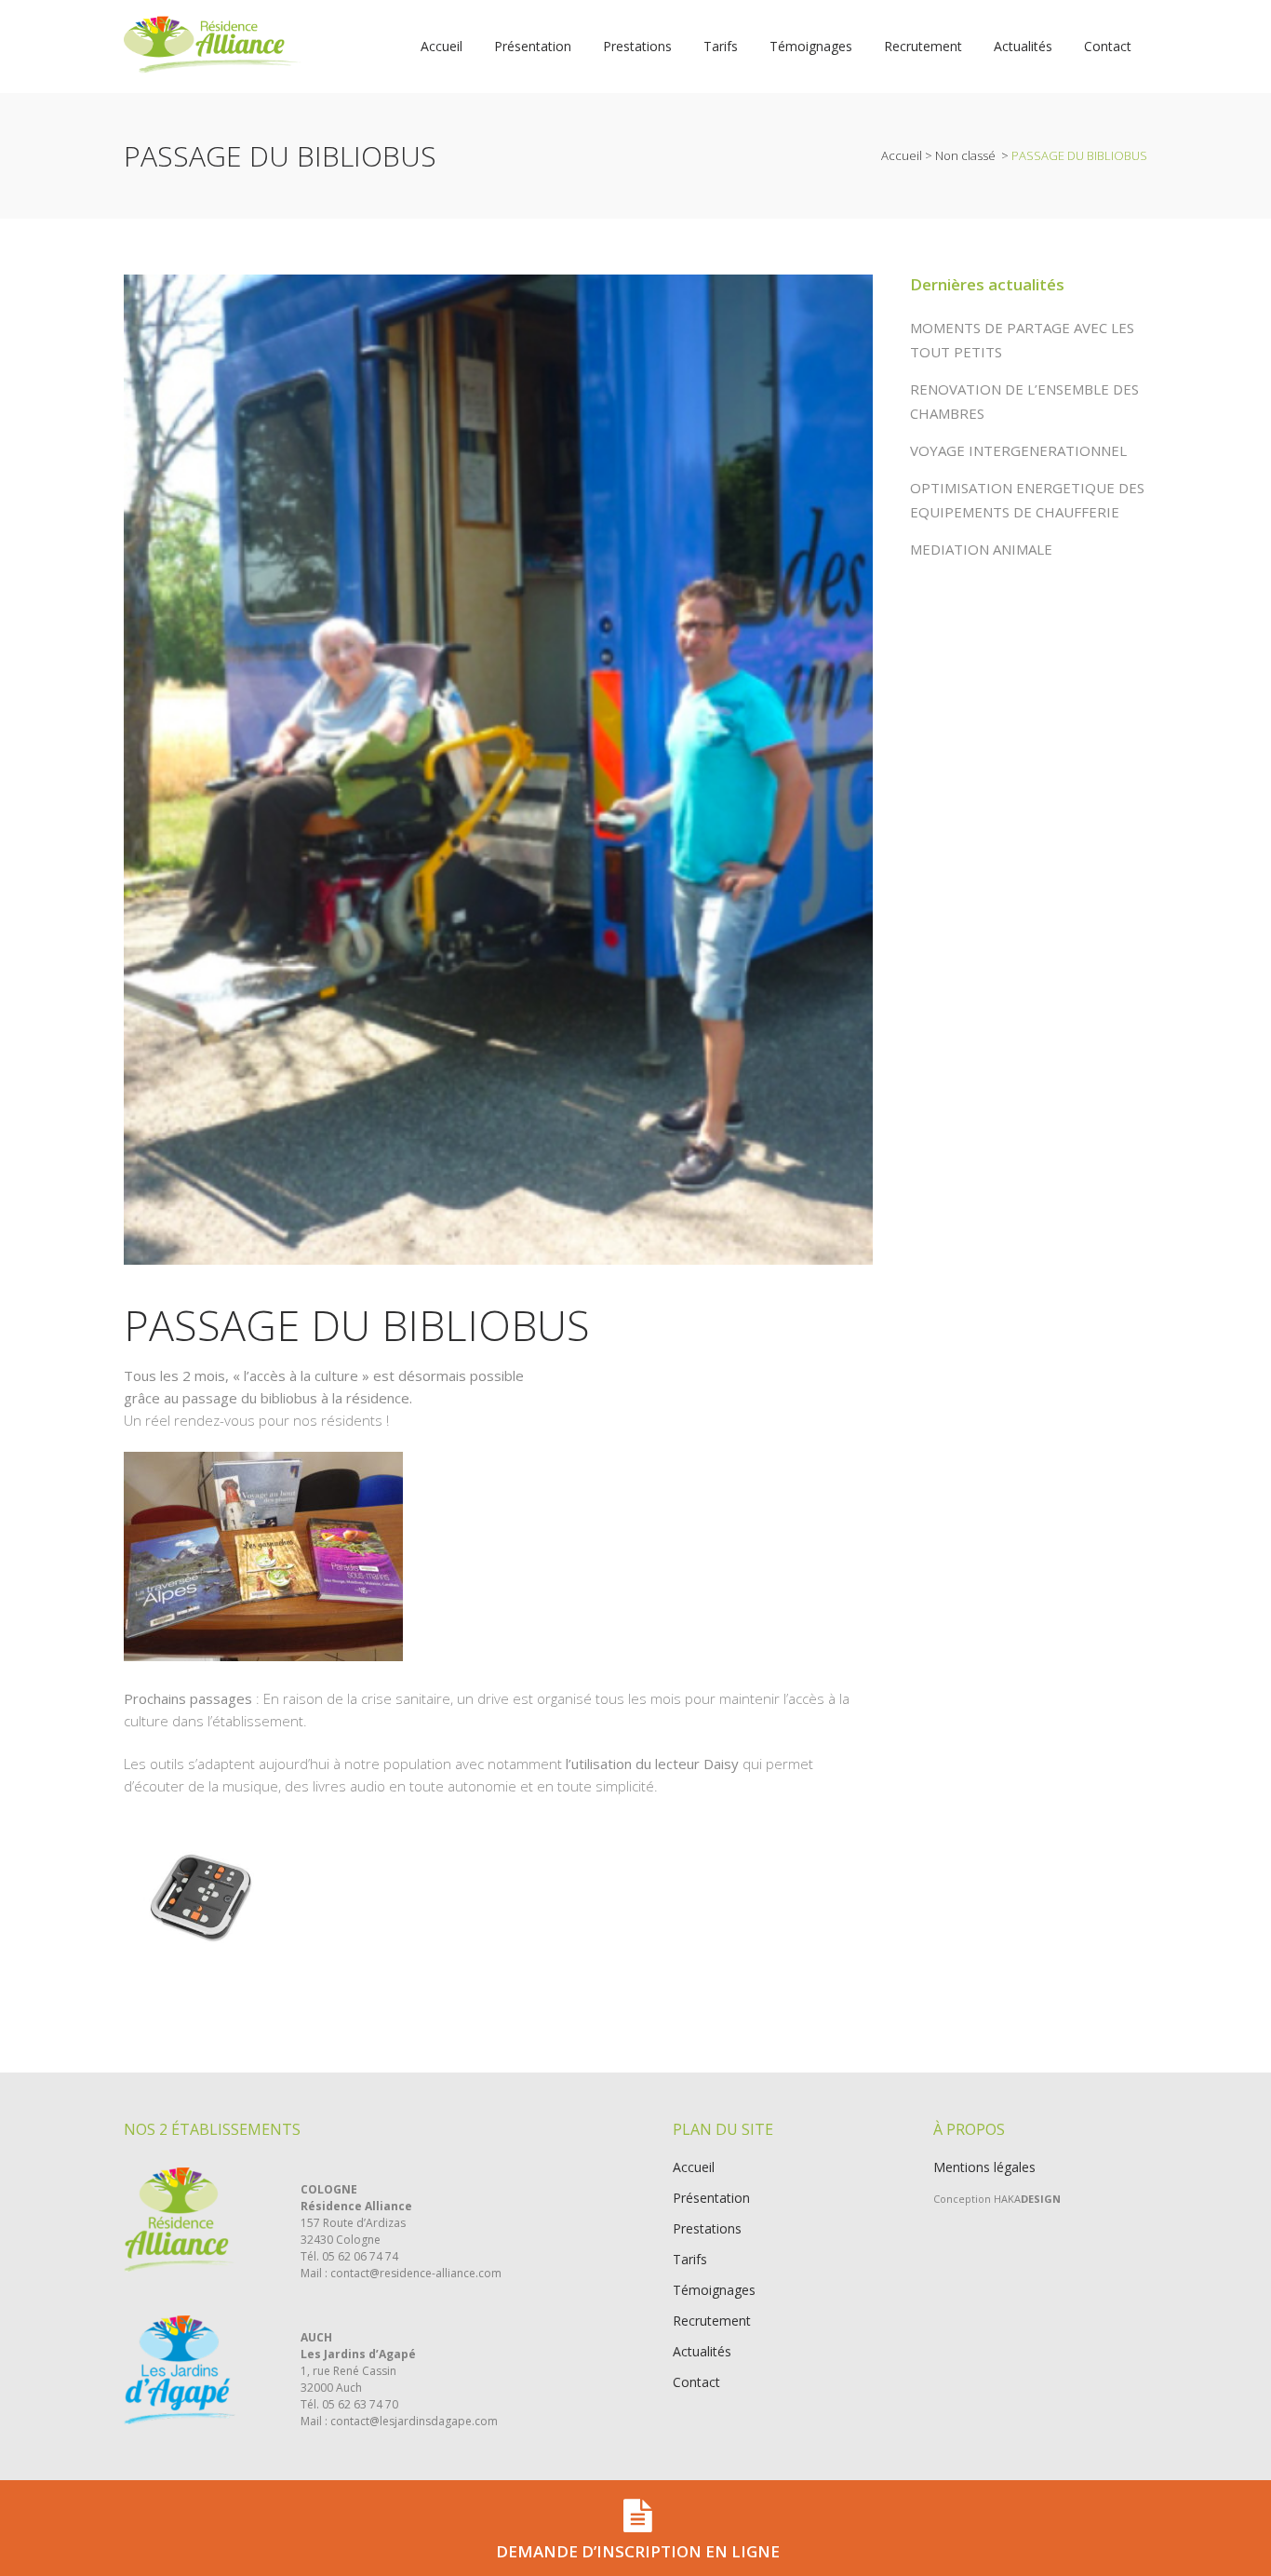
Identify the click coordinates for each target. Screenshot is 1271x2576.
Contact (696, 2382)
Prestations (707, 2229)
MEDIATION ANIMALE (981, 549)
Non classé (965, 155)
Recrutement (712, 2321)
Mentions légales (984, 2167)
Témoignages (714, 2290)
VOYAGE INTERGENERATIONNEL (1018, 450)
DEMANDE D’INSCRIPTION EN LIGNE (638, 2551)
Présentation (711, 2198)
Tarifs (690, 2260)
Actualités (702, 2352)
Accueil (902, 155)
